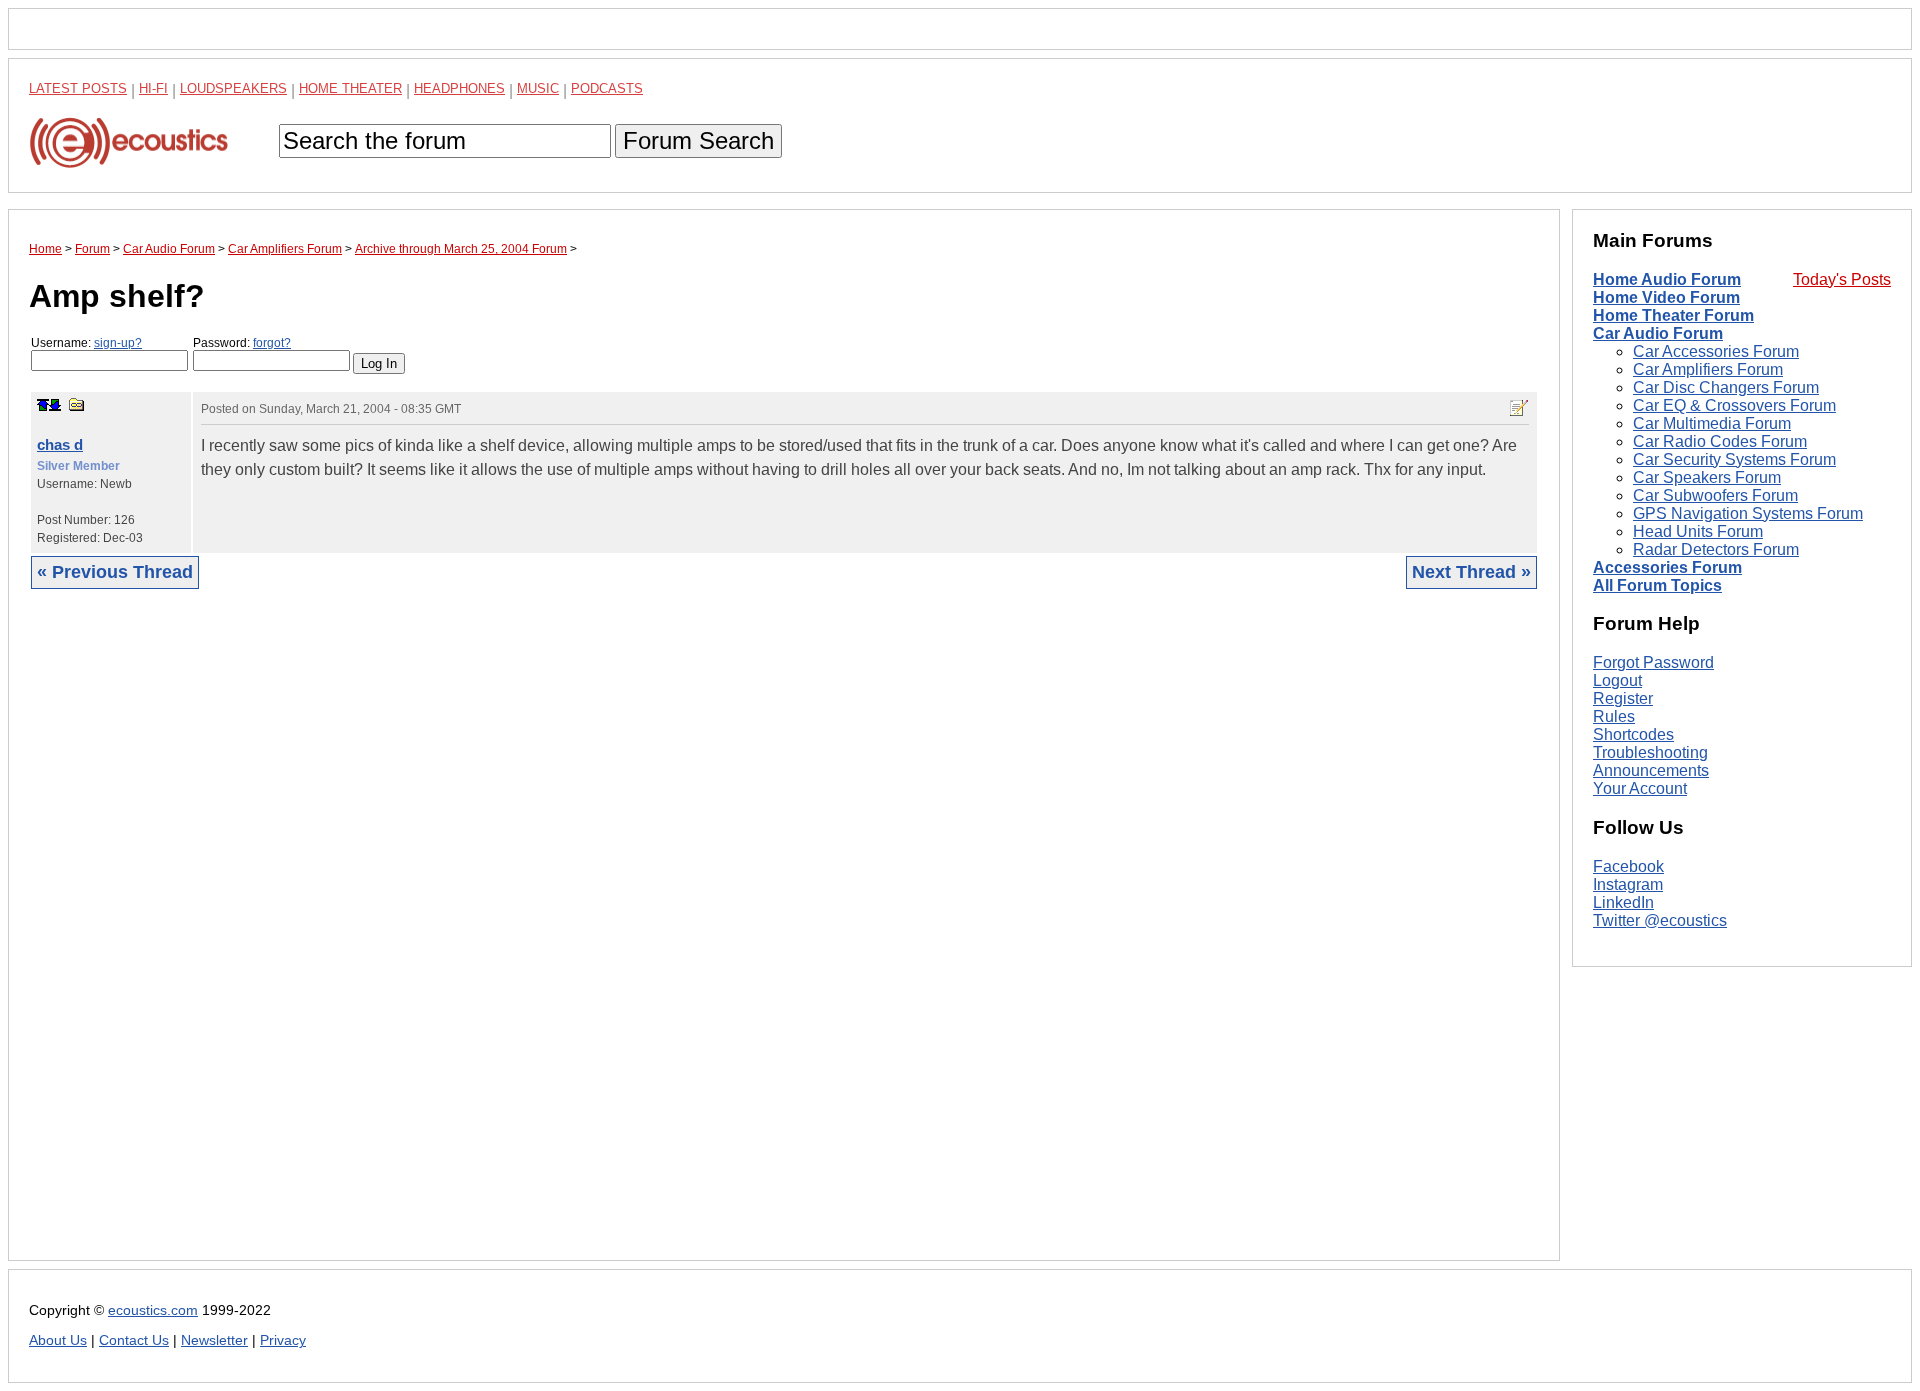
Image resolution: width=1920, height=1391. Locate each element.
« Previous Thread (115, 572)
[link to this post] (77, 404)
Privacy (283, 1340)
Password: (242, 343)
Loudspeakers (233, 88)
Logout (1617, 680)
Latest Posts (78, 88)
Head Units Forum (1698, 531)
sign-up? (118, 343)
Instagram (1628, 884)
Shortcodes (1633, 734)
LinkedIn (1623, 902)
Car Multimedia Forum (1712, 423)
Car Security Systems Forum (1734, 459)
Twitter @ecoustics (1660, 920)
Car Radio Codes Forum (1720, 441)
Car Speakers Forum (1707, 477)
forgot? (272, 343)
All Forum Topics (1657, 585)
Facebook (1628, 866)
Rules (1614, 716)
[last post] (55, 405)
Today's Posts (1842, 279)
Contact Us (134, 1340)
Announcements (1651, 770)
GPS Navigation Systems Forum (1748, 513)
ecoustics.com (153, 1310)
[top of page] (43, 405)
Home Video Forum (1666, 297)
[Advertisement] (629, 940)
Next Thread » (1471, 572)
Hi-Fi (153, 88)
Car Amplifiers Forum (1708, 369)
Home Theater (350, 88)
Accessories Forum (1667, 567)
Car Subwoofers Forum (1715, 495)
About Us (58, 1340)
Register (1623, 698)
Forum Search (698, 140)
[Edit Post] (1519, 408)
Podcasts (607, 88)
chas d (60, 444)
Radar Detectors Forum (1716, 549)
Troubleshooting (1650, 752)
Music (538, 88)
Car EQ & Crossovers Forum (1734, 405)
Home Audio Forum (1667, 279)
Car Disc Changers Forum (1726, 387)
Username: (86, 343)
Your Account (1640, 788)
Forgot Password (1653, 662)
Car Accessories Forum (1716, 351)
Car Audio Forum (1658, 333)
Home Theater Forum (1673, 315)
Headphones (459, 88)
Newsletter (214, 1340)
